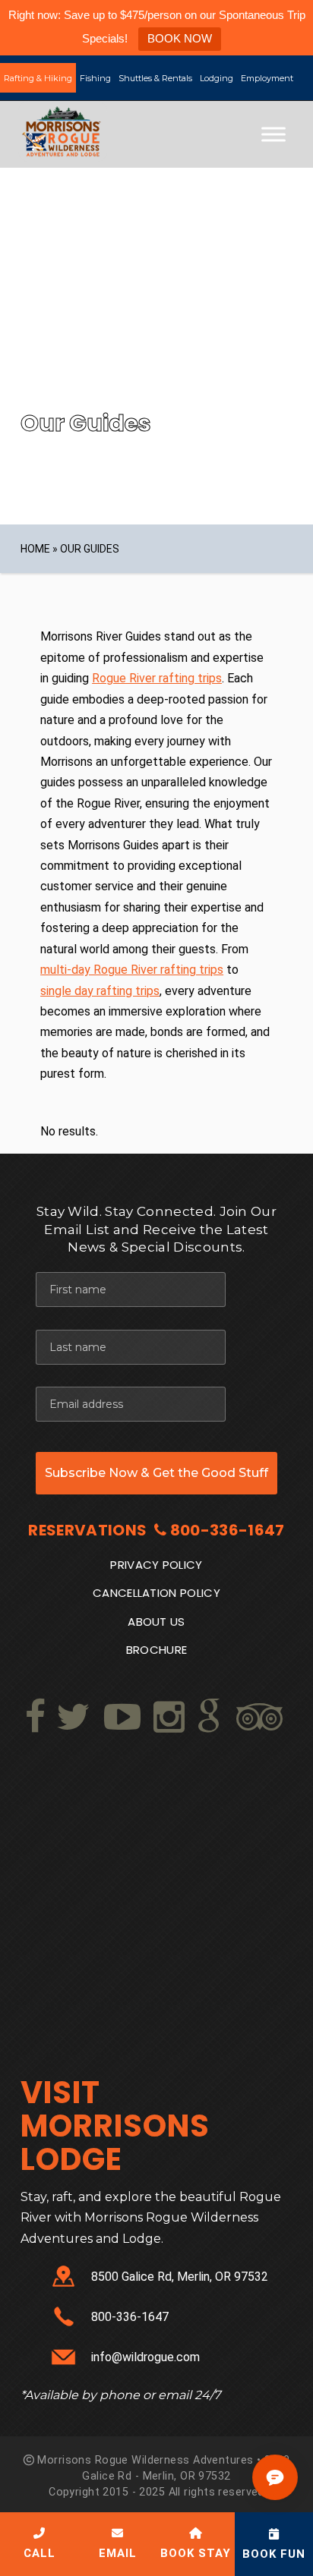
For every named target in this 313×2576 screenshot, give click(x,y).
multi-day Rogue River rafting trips (132, 970)
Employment (267, 78)
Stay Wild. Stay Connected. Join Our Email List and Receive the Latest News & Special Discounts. (156, 1230)
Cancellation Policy (156, 1593)
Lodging (217, 78)
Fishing (95, 78)
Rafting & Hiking (38, 78)
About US (156, 1622)
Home (35, 549)
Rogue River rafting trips (157, 678)
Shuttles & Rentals (155, 78)
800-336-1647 (228, 1530)
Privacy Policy (156, 1565)
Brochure (157, 1650)
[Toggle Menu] (273, 135)
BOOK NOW (180, 38)
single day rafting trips (100, 991)
